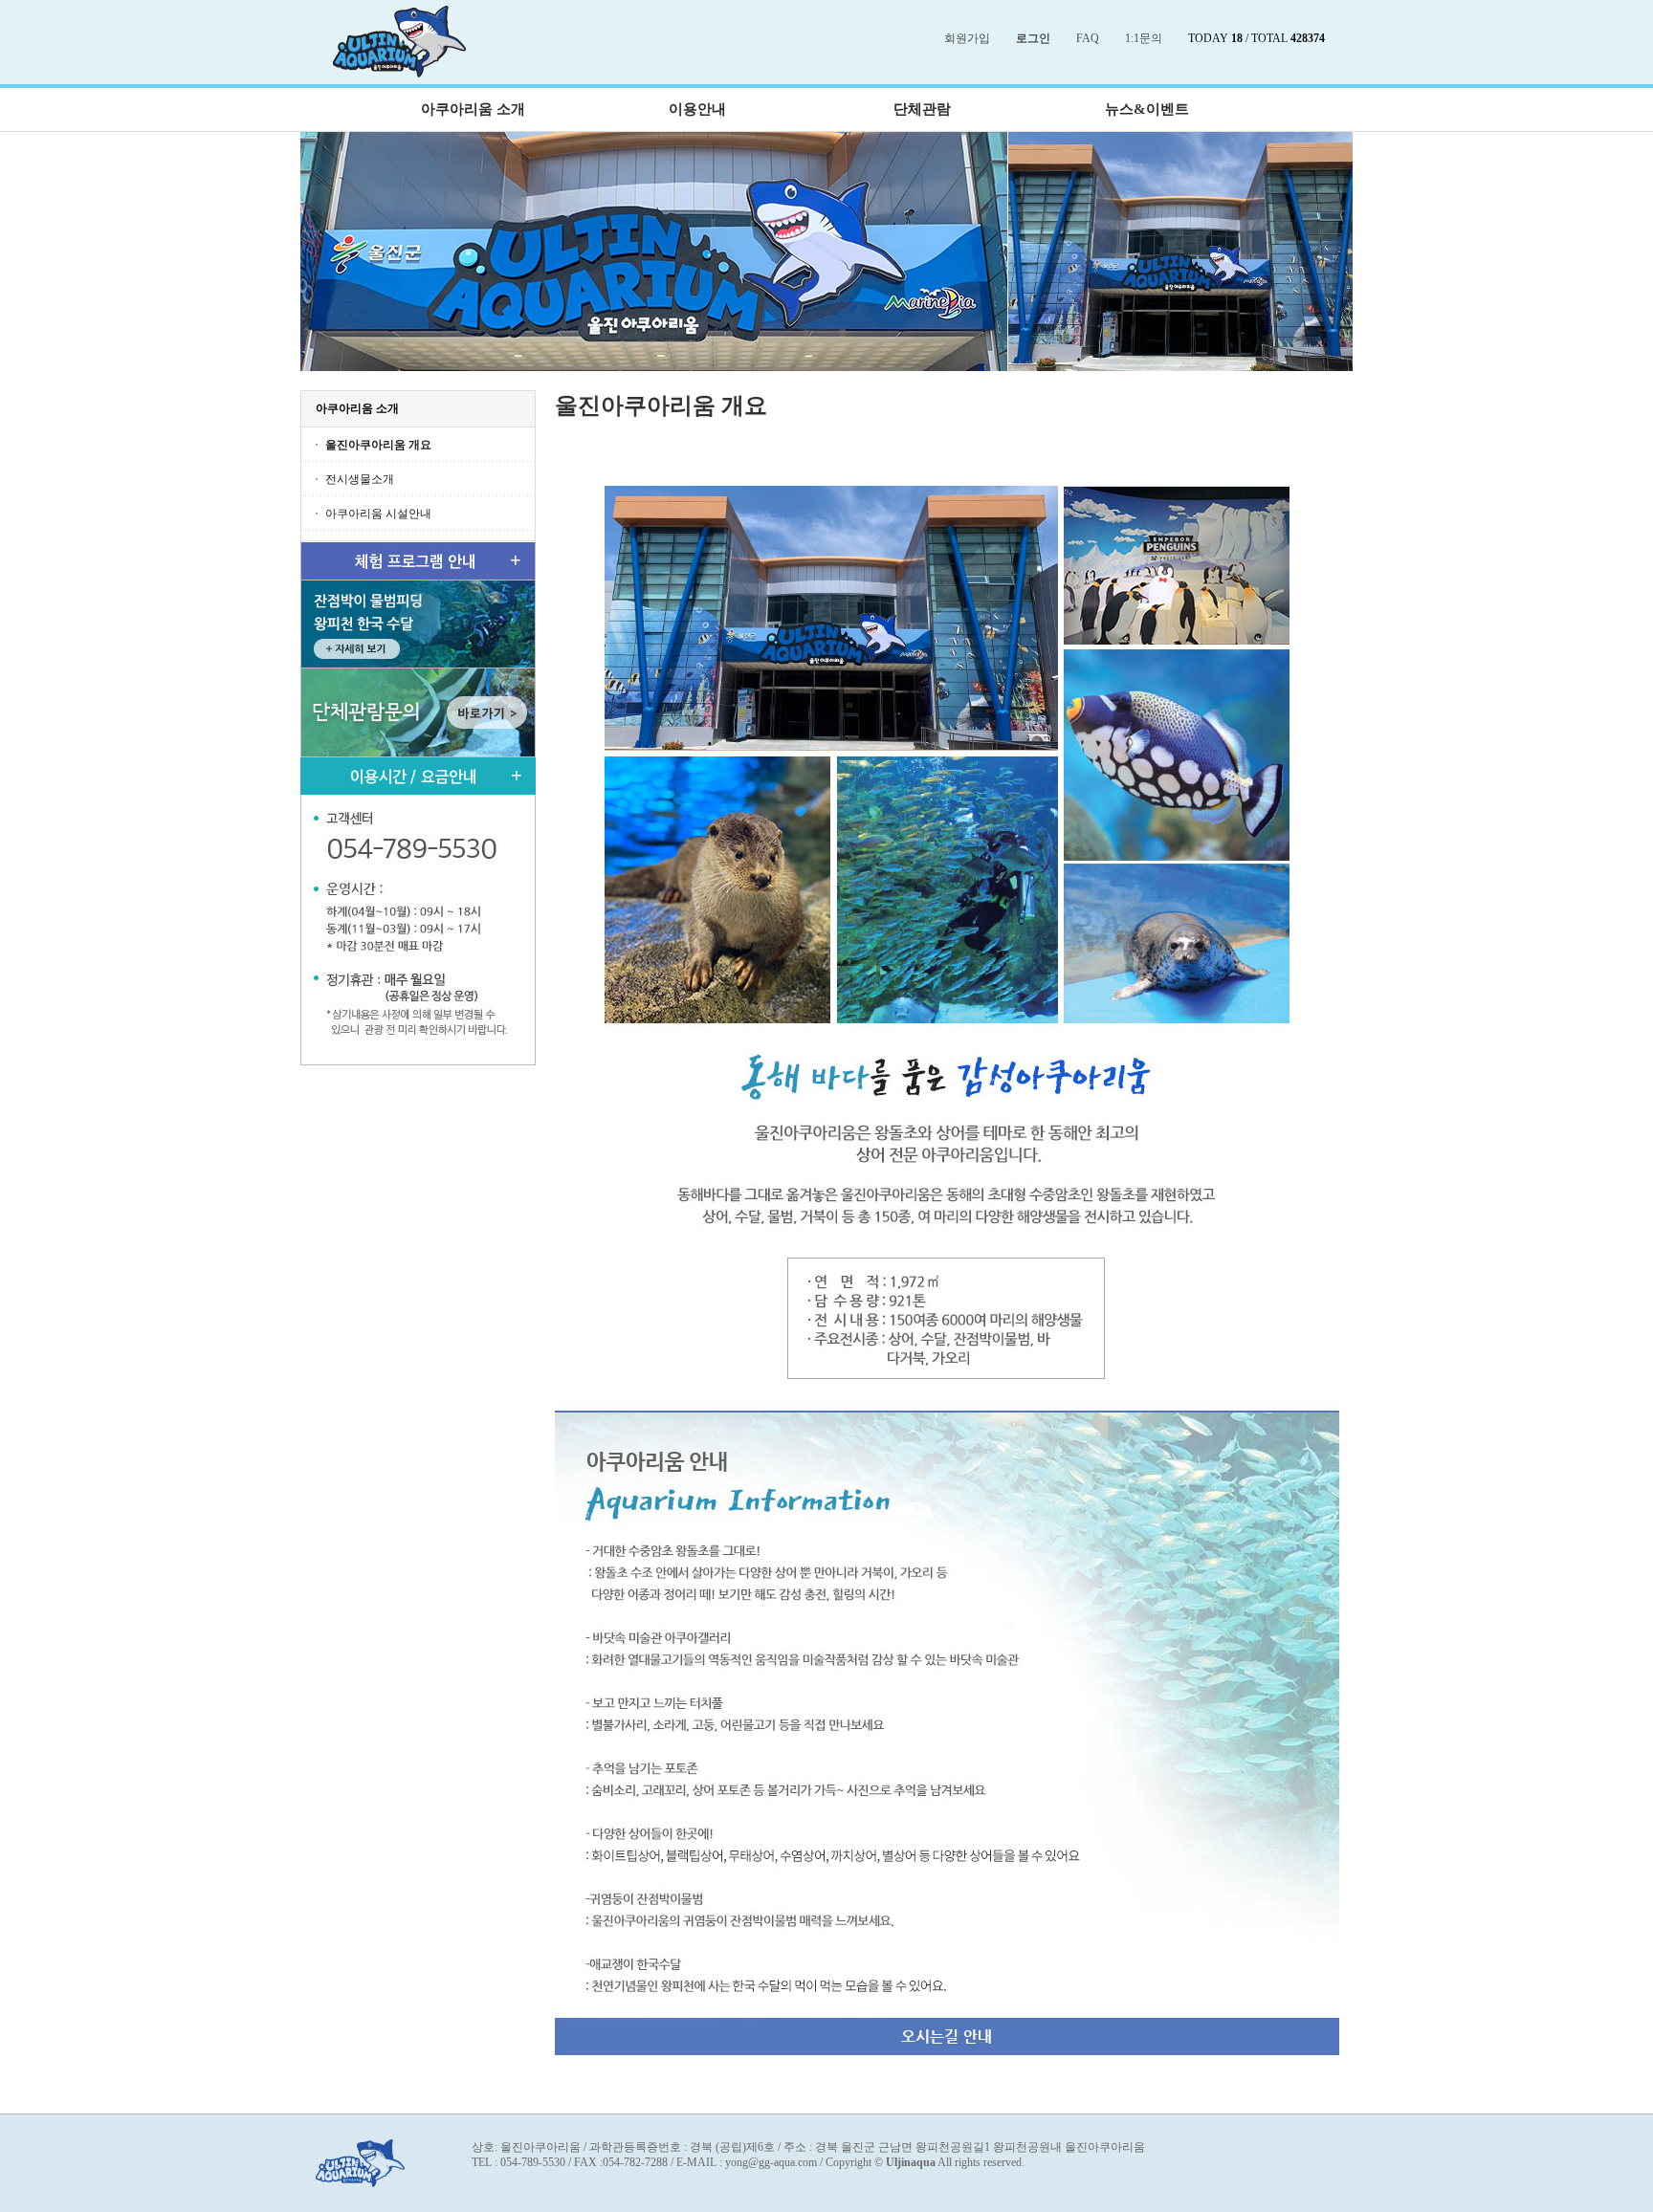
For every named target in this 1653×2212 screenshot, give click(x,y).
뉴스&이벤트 (1147, 109)
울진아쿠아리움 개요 (378, 445)
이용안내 (697, 109)
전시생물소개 (360, 479)
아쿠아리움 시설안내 (378, 514)
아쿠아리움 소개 (473, 109)
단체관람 (922, 109)
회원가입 (967, 38)
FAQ (1088, 38)
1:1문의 (1144, 38)
